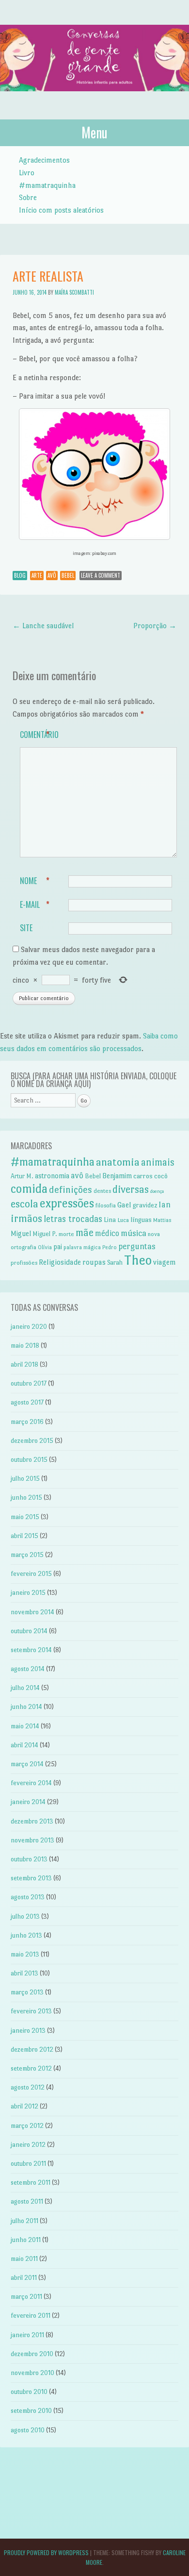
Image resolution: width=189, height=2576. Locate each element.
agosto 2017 (27, 1402)
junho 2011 (26, 2240)
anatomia (118, 1162)
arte (37, 575)
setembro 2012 (31, 2068)
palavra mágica (82, 1247)
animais (158, 1162)
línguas (141, 1220)
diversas (131, 1189)
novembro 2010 (32, 2373)
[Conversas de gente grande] (94, 101)
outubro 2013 (29, 1859)
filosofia (106, 1205)
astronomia (52, 1176)
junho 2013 (26, 1935)
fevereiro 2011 (31, 2316)
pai (58, 1247)
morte (66, 1234)
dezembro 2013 (32, 1821)
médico (107, 1233)
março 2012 (27, 2126)
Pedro (110, 1247)
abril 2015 (24, 1536)
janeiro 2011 (27, 2335)
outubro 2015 (29, 1460)
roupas (94, 1262)
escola (24, 1204)
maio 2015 (25, 1517)
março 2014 (27, 1764)
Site (26, 928)
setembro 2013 (31, 1878)
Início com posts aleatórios (61, 210)
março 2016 (27, 1422)
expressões (67, 1203)
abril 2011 (24, 2278)
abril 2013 (24, 1973)
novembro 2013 (32, 1840)
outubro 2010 (29, 2392)
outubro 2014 (29, 1631)
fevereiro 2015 (31, 1574)
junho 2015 (26, 1497)
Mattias (162, 1220)
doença (157, 1191)
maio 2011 (24, 2259)
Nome (35, 881)
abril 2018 (24, 1364)
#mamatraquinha (47, 185)
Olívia (45, 1247)
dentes (102, 1191)
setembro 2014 (31, 1650)
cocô (161, 1176)
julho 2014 (25, 1688)
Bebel (68, 575)
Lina (110, 1220)
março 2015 (27, 1555)
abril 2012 (24, 2106)
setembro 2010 (31, 2411)
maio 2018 (25, 1346)
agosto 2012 (28, 2087)
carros (143, 1176)
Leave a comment (101, 575)
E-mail (35, 904)
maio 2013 (25, 1954)
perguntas (137, 1246)
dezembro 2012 (32, 2049)
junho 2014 (26, 1707)
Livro (27, 173)
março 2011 (26, 2297)
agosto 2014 (28, 1669)
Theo (138, 1260)
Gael (124, 1205)
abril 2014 (24, 1745)
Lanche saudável (43, 626)
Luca (123, 1220)
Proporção (155, 626)
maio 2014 (25, 1726)
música (134, 1233)
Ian (165, 1204)
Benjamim (117, 1176)
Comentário (39, 735)
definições (71, 1190)
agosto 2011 (27, 2201)
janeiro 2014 (28, 1802)
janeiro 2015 (28, 1593)
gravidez (145, 1205)
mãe (85, 1233)
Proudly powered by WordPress (46, 2552)
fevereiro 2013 (31, 2011)
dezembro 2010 (32, 2354)
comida (29, 1189)
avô (52, 575)
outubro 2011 (28, 2164)
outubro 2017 (29, 1383)
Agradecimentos (44, 160)
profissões (24, 1263)
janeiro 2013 (28, 2031)
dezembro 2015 (32, 1441)
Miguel (21, 1234)
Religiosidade (60, 1262)
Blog (20, 575)
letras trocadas (73, 1219)
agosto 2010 (28, 2430)
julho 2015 (25, 1479)
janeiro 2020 (29, 1327)
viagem (165, 1262)
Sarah (115, 1263)
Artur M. (22, 1176)
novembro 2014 (32, 1612)
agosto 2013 (28, 1897)
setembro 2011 (31, 2183)
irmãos (26, 1218)
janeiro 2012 (28, 2145)
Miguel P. (45, 1234)
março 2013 (27, 1992)
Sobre (28, 197)
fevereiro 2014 (31, 1783)
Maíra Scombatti (74, 292)
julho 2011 (24, 2221)
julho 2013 (25, 1916)
